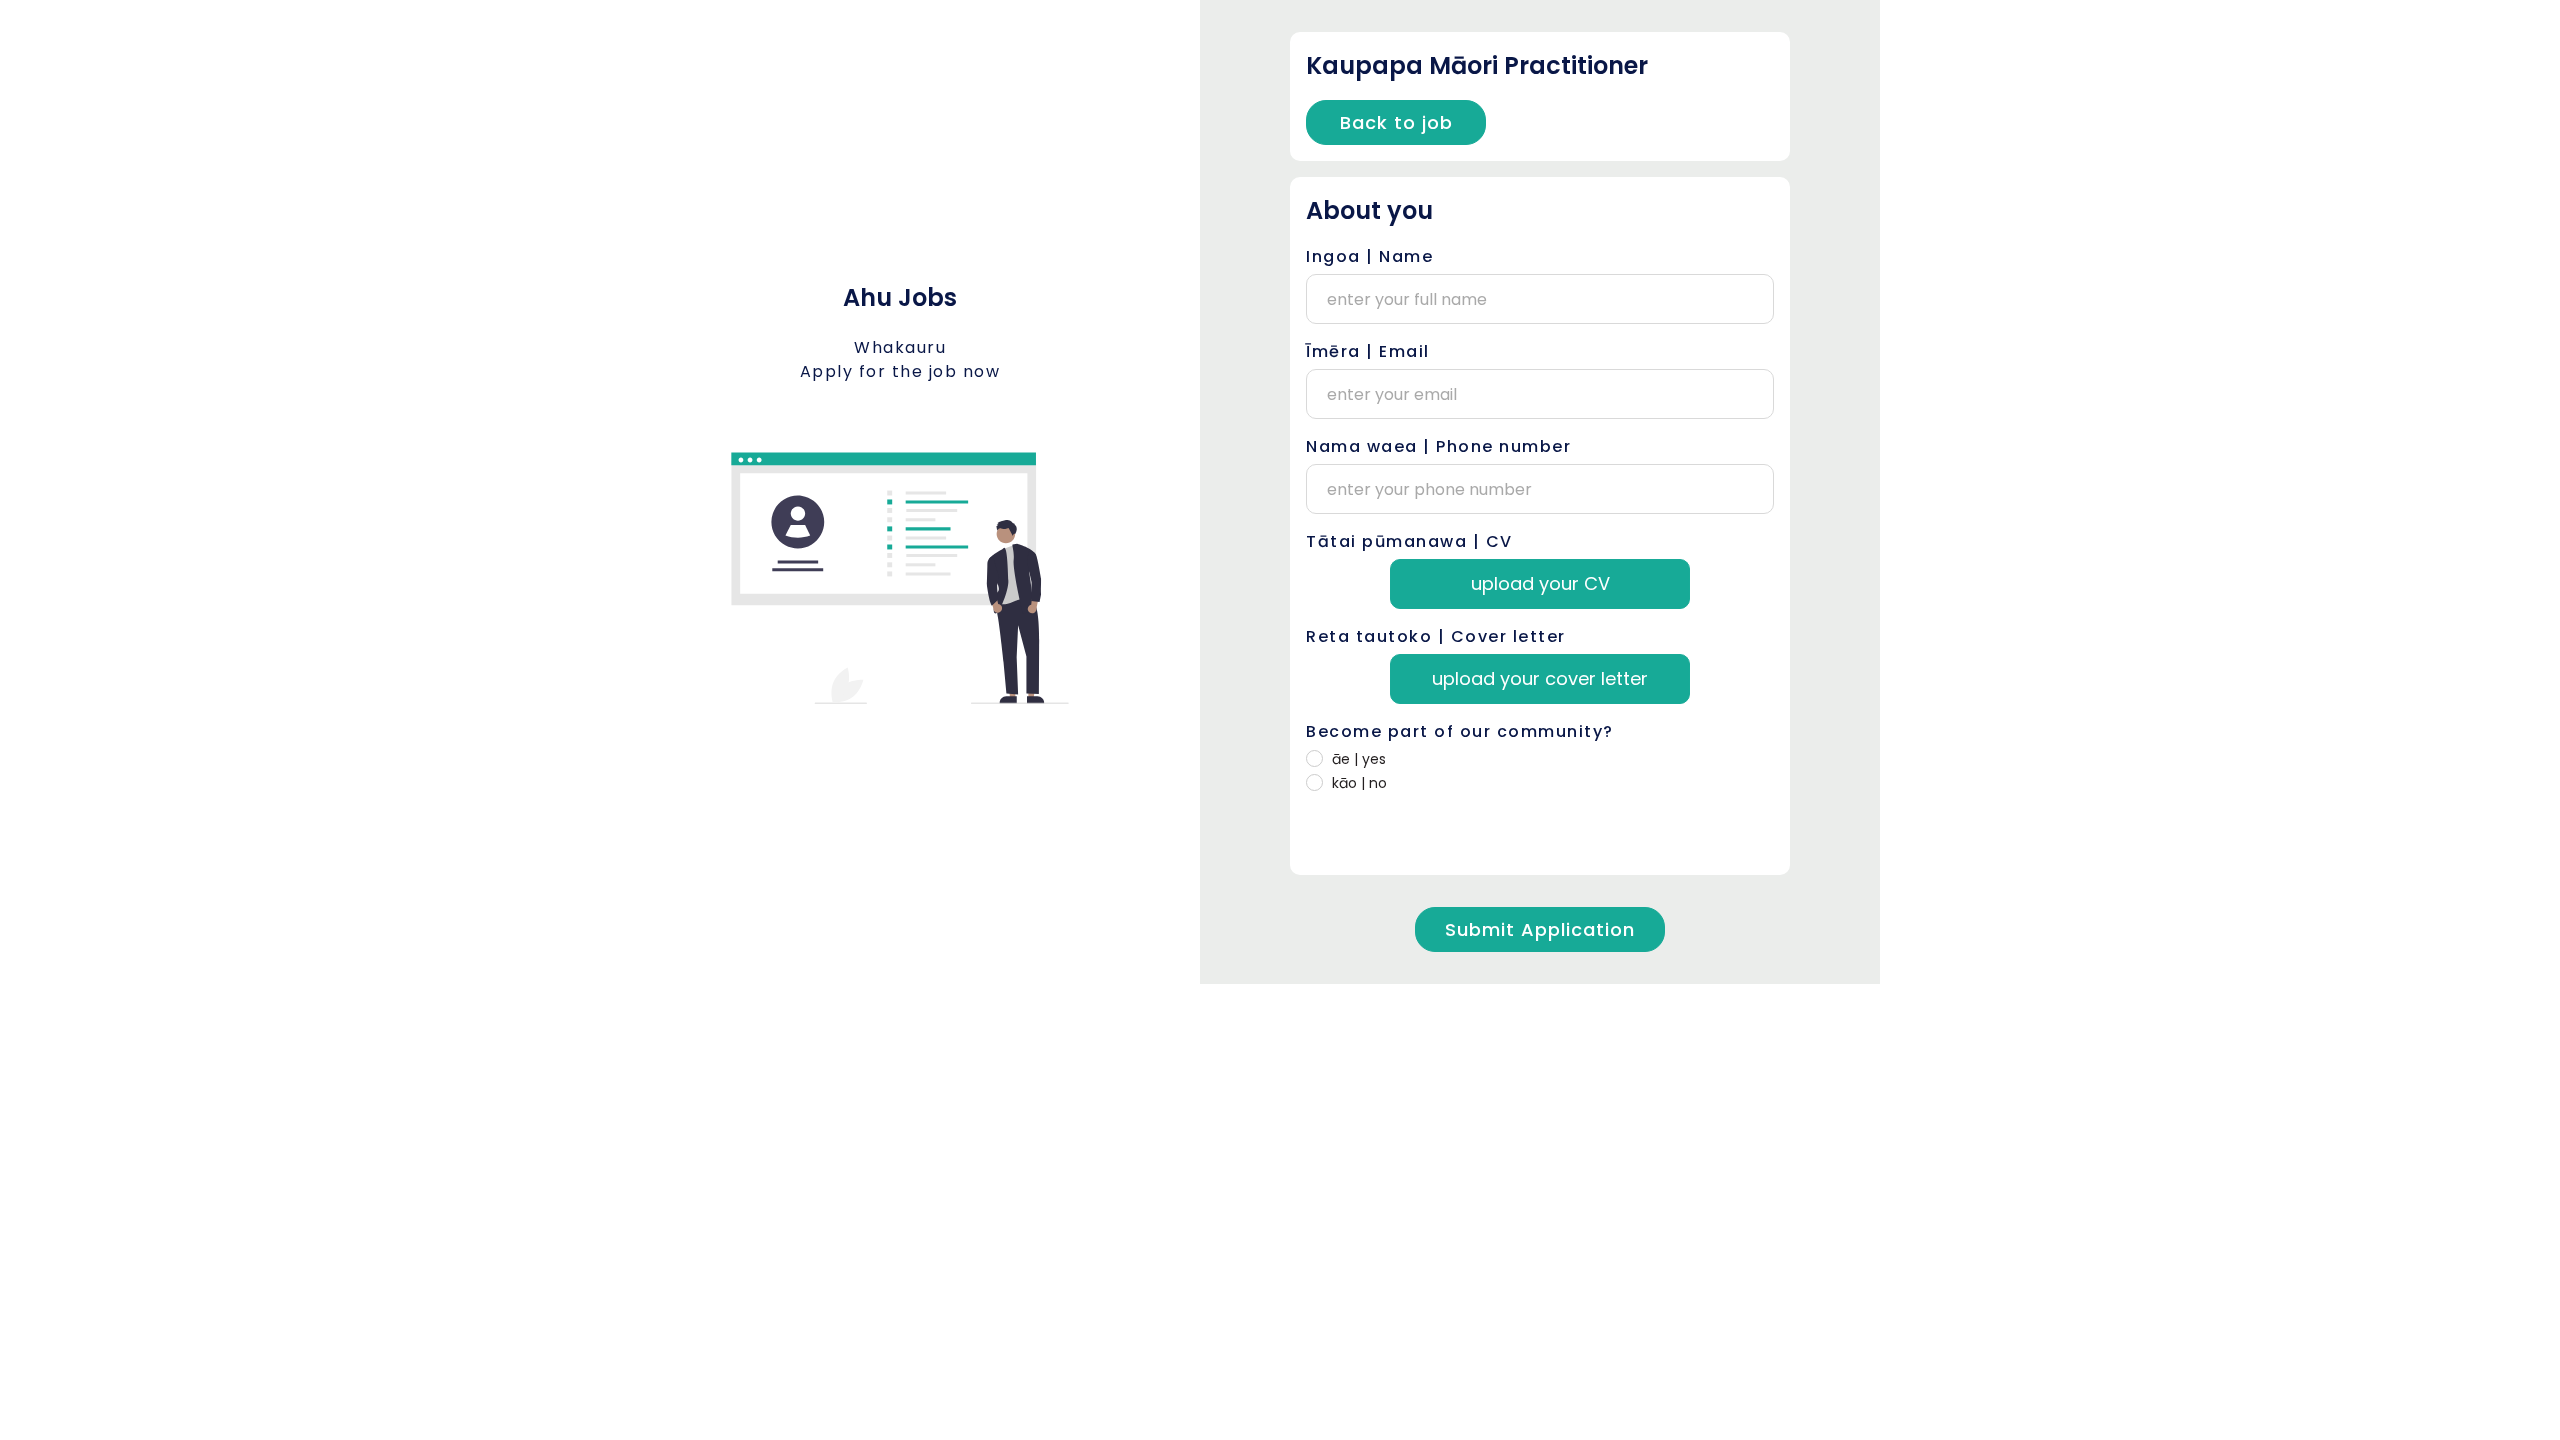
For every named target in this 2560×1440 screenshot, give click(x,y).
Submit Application (1540, 929)
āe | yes (1359, 759)
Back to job (1396, 122)
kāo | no (1359, 783)
